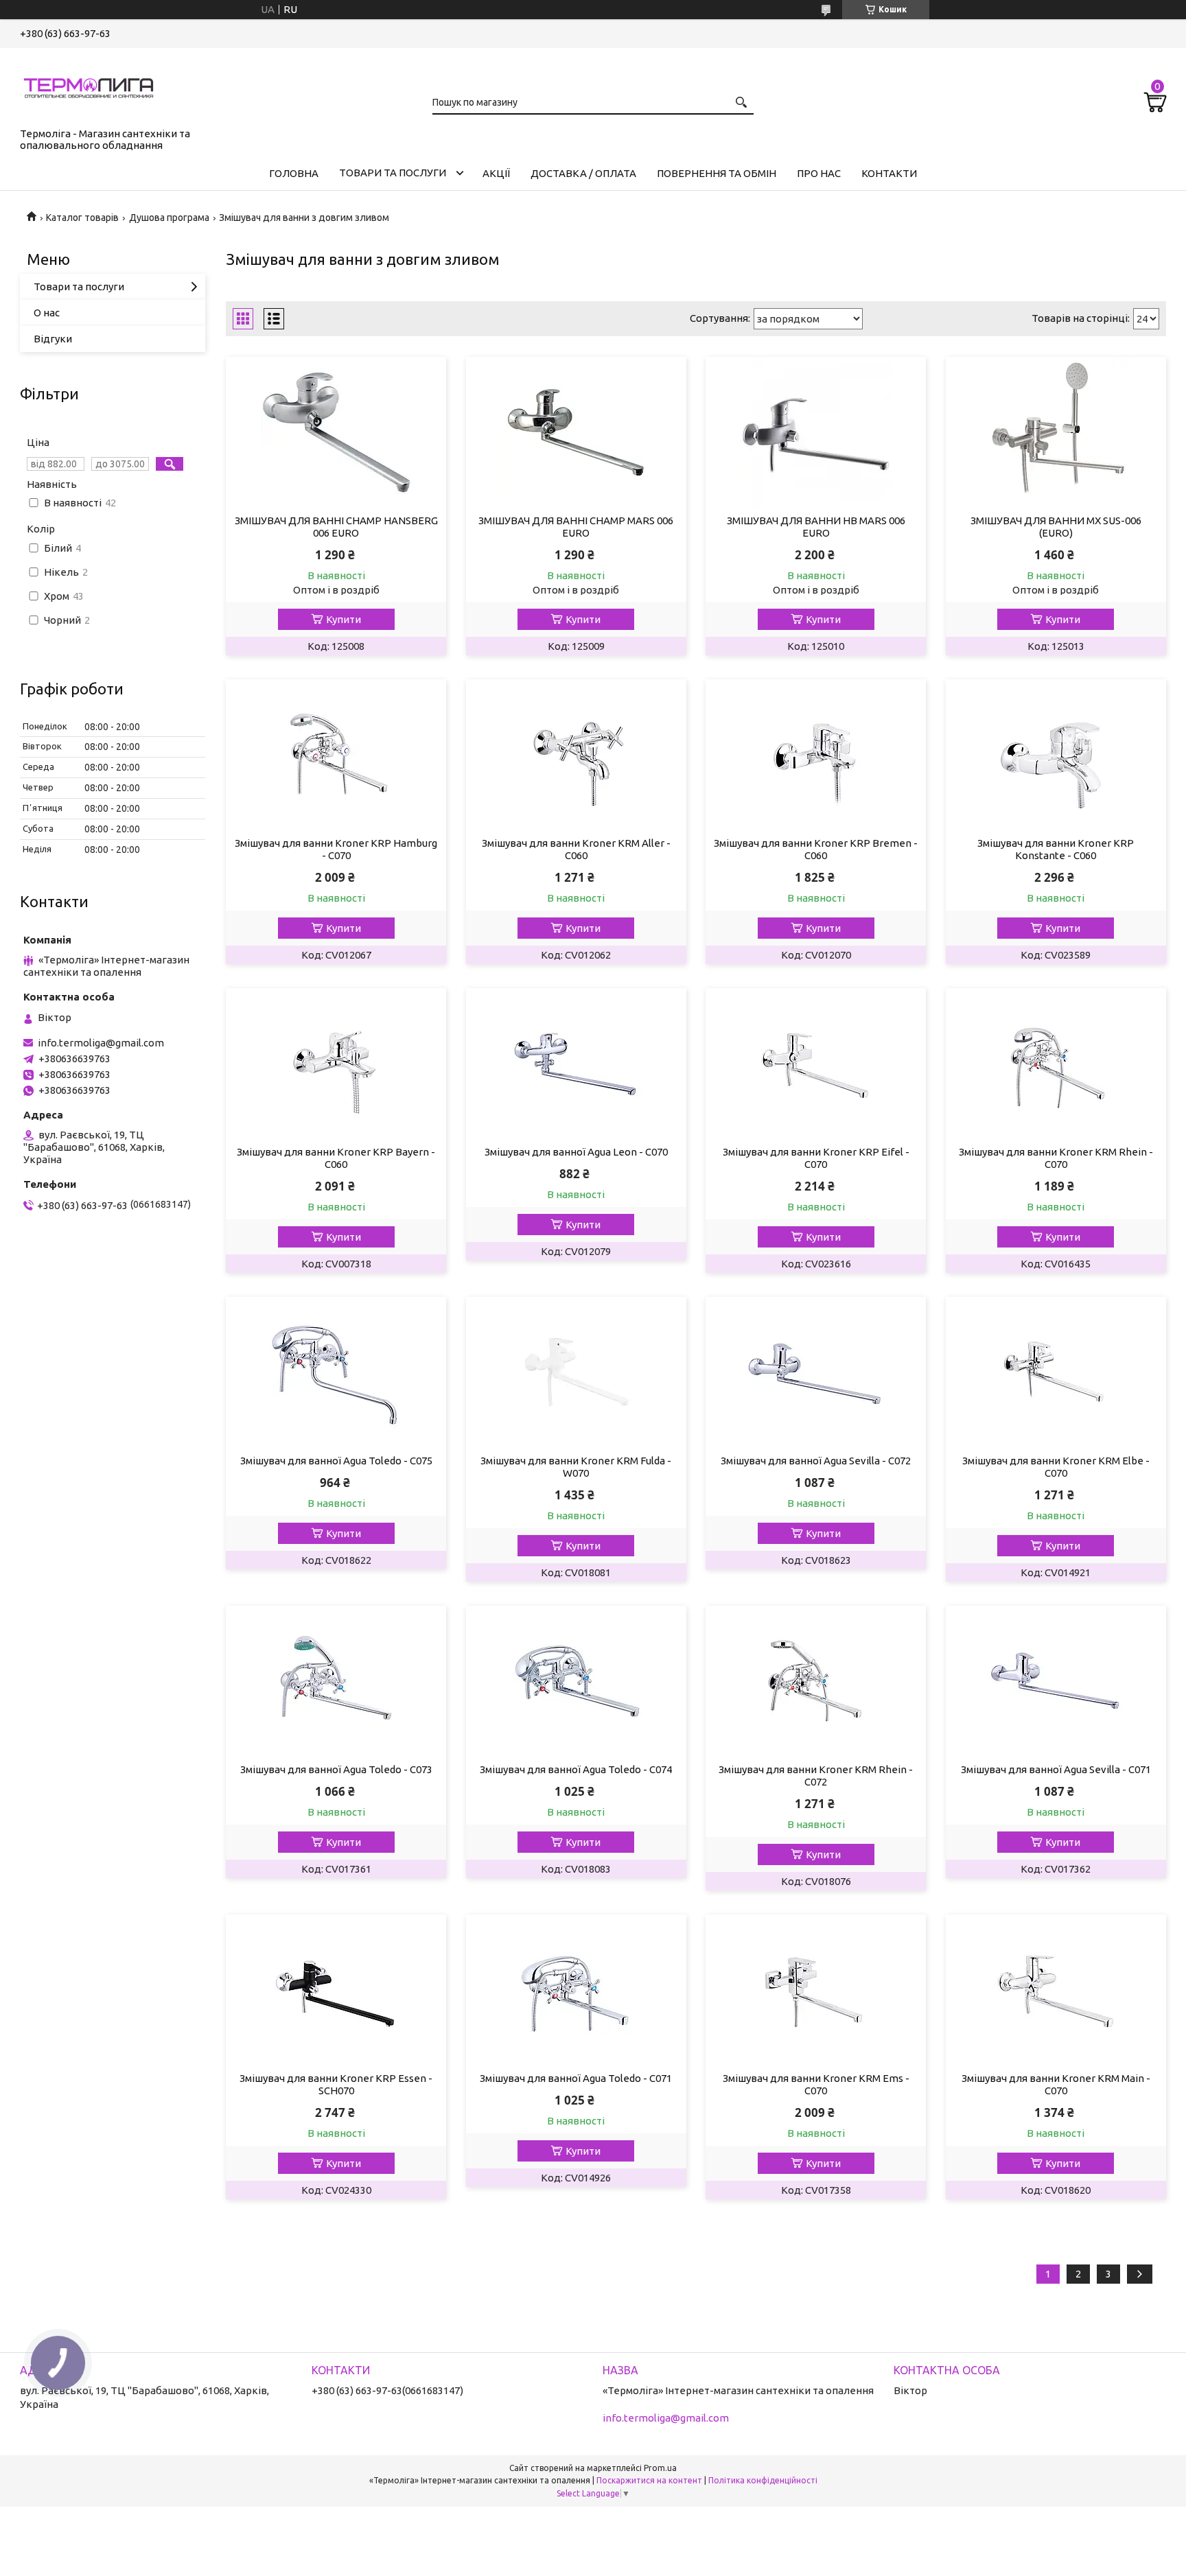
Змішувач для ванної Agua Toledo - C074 (576, 1769)
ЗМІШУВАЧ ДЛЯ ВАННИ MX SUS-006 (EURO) (1056, 527)
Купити (344, 619)
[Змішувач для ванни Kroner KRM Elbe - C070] (1056, 1372)
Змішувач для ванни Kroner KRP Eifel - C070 (816, 1158)
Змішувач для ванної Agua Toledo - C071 (576, 2078)
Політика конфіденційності (763, 2480)
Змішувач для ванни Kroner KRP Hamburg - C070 (336, 849)
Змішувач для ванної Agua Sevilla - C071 (1056, 1769)
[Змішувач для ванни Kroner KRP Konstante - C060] (1056, 755)
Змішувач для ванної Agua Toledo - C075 (336, 1461)
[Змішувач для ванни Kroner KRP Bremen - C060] (816, 755)
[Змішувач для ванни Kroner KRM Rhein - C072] (816, 1681)
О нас (47, 313)
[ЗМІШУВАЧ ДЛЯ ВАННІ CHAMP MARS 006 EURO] (576, 432)
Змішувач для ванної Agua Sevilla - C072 (816, 1461)
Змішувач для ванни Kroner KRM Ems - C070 (816, 2084)
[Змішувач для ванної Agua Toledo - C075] (336, 1372)
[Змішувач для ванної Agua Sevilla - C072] (816, 1372)
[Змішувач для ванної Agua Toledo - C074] (576, 1681)
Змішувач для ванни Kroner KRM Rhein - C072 (816, 1776)
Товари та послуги (393, 173)
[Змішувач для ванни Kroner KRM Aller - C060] (576, 755)
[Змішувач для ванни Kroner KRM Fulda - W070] (576, 1372)
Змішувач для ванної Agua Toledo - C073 (336, 1769)
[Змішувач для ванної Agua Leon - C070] (576, 1064)
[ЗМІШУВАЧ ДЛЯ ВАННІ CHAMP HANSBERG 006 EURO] (336, 432)
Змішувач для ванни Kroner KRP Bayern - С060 (336, 1158)
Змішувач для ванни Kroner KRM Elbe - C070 (1056, 1467)
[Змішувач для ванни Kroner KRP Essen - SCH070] (336, 1990)
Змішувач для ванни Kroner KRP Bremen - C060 (816, 849)
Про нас (819, 173)
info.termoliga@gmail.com (101, 1043)
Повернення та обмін (717, 173)
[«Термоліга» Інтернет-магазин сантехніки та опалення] (89, 85)
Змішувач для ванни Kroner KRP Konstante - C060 (1056, 849)
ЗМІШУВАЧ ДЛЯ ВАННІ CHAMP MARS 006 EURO (576, 527)
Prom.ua (660, 2468)
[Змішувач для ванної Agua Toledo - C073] (336, 1681)
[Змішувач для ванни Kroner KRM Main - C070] (1056, 1990)
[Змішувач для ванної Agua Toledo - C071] (576, 1990)
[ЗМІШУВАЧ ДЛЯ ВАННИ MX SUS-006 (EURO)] (1056, 432)
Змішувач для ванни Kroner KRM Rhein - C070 (1056, 1158)
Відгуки (53, 339)
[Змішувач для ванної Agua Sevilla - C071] (1056, 1681)
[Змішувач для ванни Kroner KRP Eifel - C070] (816, 1064)
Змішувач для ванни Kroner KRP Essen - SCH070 (336, 2084)
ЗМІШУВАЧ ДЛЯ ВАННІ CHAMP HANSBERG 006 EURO (336, 527)
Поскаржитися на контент (649, 2480)
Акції (496, 173)
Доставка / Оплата (583, 173)
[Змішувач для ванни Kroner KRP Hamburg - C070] (336, 755)
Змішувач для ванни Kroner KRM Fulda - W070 (576, 1467)
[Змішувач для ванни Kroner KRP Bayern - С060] (336, 1064)
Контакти (889, 173)
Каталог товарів (82, 218)
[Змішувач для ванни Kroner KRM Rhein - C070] (1056, 1064)
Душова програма (169, 218)
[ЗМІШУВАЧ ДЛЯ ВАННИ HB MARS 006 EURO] (816, 432)
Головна (294, 173)
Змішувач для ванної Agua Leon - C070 (576, 1152)
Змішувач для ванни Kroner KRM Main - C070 (1056, 2084)
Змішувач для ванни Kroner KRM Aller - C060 (576, 849)
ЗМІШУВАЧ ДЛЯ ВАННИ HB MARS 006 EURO (816, 527)
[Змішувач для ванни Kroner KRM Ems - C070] (816, 1990)
